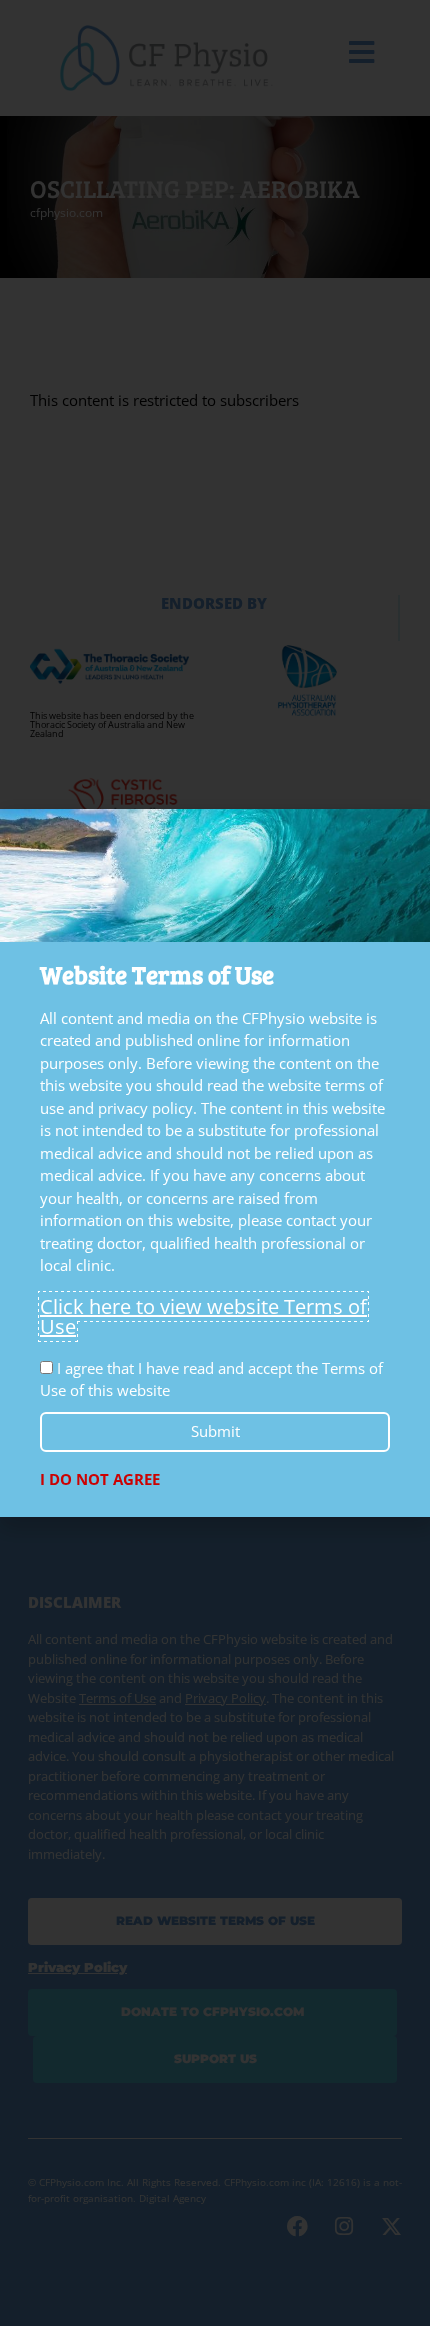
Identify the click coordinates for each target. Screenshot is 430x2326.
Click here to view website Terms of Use (203, 1316)
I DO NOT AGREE (100, 1479)
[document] (215, 1163)
